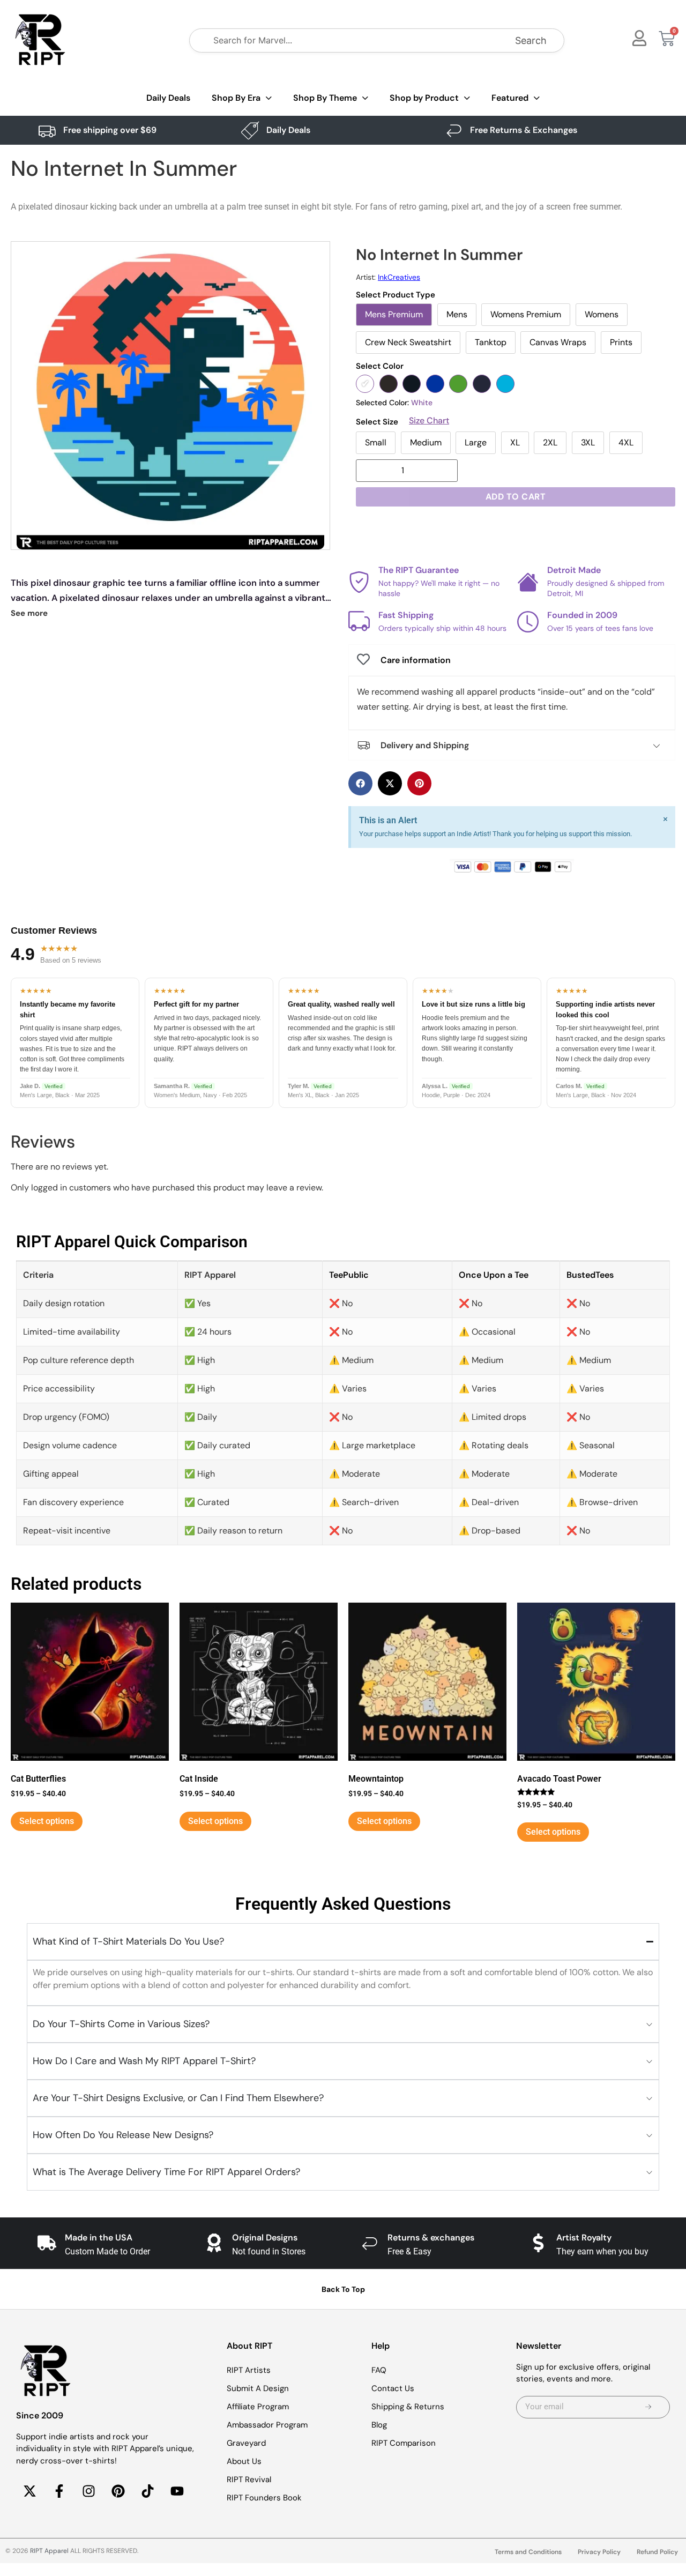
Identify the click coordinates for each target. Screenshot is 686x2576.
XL (515, 442)
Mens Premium (394, 314)
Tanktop (491, 342)
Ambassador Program (267, 2425)
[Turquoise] (505, 384)
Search (531, 40)
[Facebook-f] (59, 2491)
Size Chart (429, 421)
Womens (602, 314)
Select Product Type (396, 295)
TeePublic (349, 1275)
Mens (457, 314)
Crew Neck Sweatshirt (408, 342)
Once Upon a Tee (494, 1275)
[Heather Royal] (435, 384)
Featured (510, 98)
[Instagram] (88, 2491)
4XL (626, 442)
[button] (360, 783)
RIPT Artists (249, 2370)
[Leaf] (458, 384)
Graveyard (246, 2443)
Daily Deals (168, 98)
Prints (621, 342)
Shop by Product (424, 98)
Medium (426, 442)
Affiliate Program (258, 2407)
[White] (365, 384)
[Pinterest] (118, 2491)
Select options (47, 1821)
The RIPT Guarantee (419, 570)
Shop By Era (236, 98)
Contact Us (393, 2388)
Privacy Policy (599, 2552)
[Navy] (482, 384)
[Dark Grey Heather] (412, 384)
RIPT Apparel (49, 2551)
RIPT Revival (249, 2480)
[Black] (389, 384)
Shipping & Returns (408, 2407)
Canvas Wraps (558, 342)
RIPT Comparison (404, 2443)
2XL (550, 442)
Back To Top (343, 2289)
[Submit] (648, 2407)
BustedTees (590, 1275)
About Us (244, 2461)
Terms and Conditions (528, 2552)
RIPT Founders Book (264, 2498)
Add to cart (516, 497)
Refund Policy (657, 2552)
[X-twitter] (29, 2491)
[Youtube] (177, 2491)
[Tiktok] (147, 2491)
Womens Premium (526, 314)
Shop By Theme (325, 98)
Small (376, 442)
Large (476, 442)
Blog (379, 2425)
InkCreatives (399, 277)
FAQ (379, 2370)
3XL (588, 442)
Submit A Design (258, 2388)
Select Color (380, 366)
